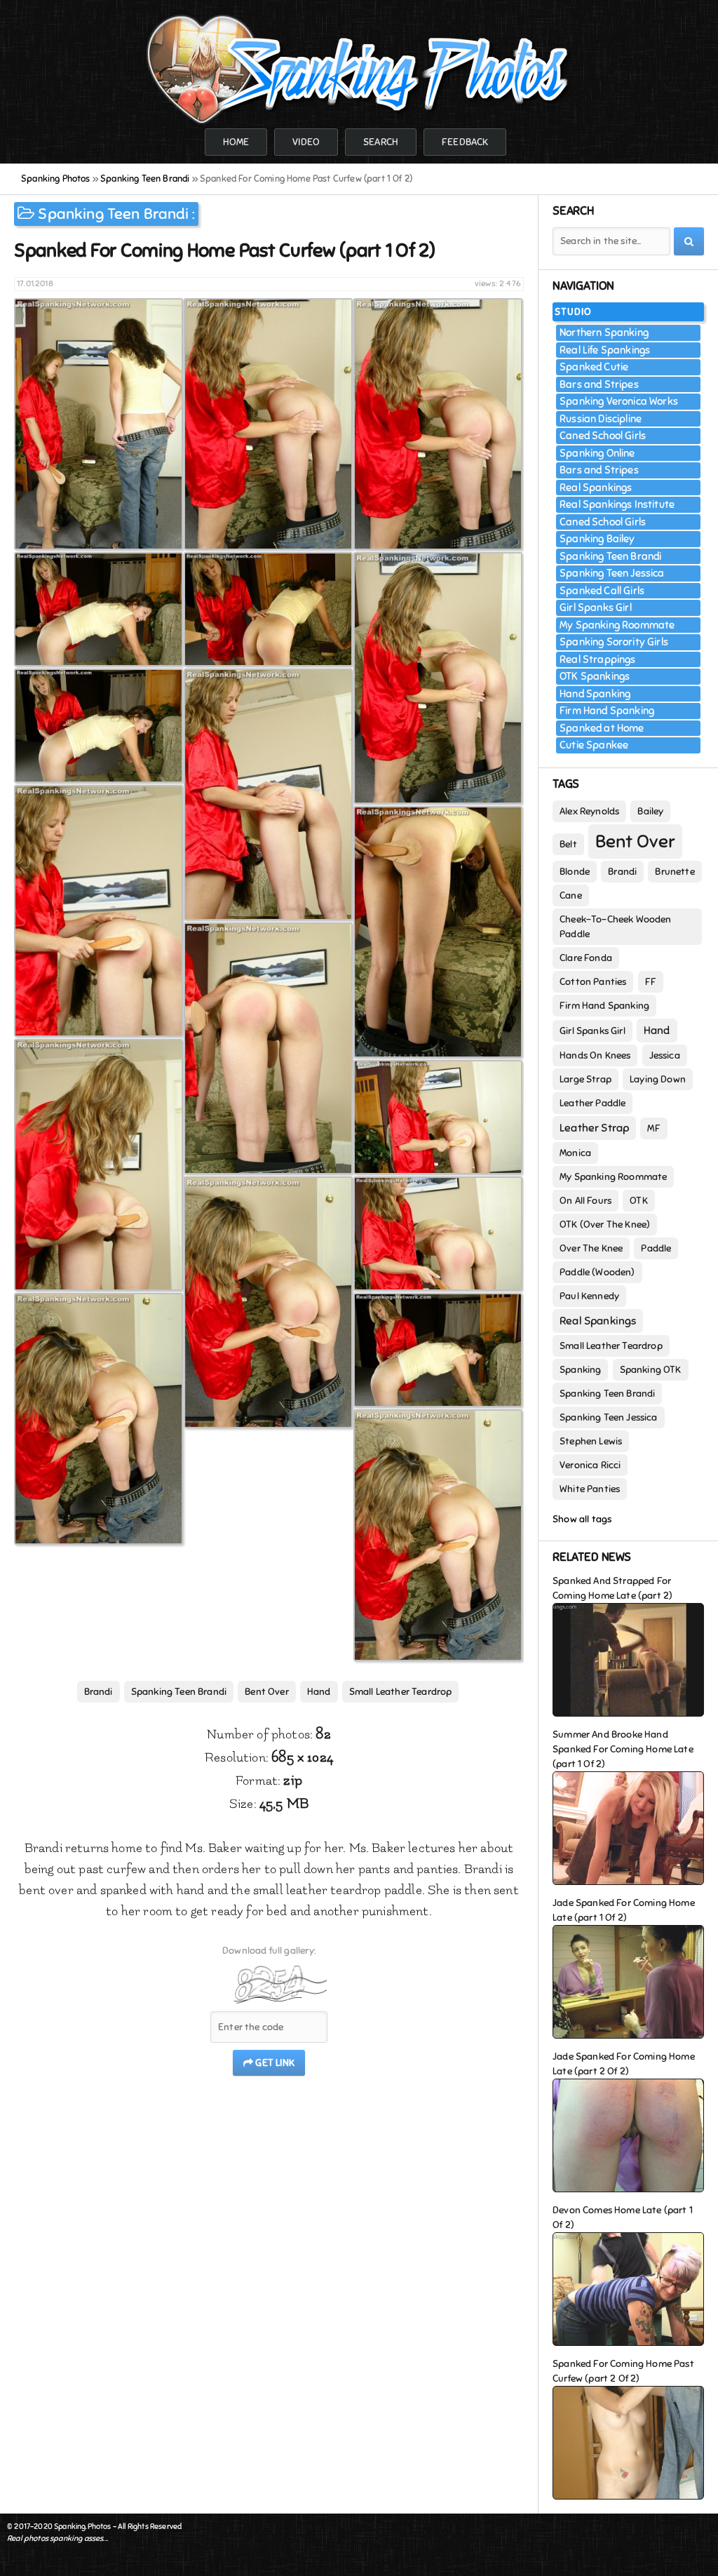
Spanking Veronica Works (619, 401)
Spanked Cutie (594, 367)
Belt (568, 844)
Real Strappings (598, 659)
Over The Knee (591, 1248)
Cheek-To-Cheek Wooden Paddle (616, 927)
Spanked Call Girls (602, 591)
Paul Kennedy (589, 1296)
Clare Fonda (586, 958)
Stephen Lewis (591, 1441)
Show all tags (582, 1519)
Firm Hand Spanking (607, 711)
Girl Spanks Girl (596, 608)
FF (651, 982)
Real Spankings (596, 488)
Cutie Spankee (594, 745)
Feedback (465, 142)
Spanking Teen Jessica (612, 573)
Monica (575, 1153)
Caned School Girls (603, 436)
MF (653, 1128)
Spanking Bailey (597, 539)
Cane (571, 895)
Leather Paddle (592, 1103)
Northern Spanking (604, 333)
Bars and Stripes (599, 384)
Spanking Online (597, 453)
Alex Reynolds (589, 811)
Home (236, 142)
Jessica (665, 1055)
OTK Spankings (595, 676)
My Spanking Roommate (617, 625)
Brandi (99, 1692)
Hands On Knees (595, 1055)
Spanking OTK (651, 1370)
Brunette (675, 872)
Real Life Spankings (605, 350)
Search (381, 142)
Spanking (580, 1370)
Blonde (575, 872)
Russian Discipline (601, 419)
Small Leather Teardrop (401, 1692)
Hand (319, 1692)
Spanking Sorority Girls (614, 642)
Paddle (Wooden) (597, 1272)
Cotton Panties (593, 982)
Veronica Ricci (590, 1465)
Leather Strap (594, 1128)
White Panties (590, 1489)
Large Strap (585, 1079)
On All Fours (585, 1201)
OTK (639, 1201)
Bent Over (267, 1692)
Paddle (656, 1248)
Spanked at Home (602, 728)
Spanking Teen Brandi (113, 214)
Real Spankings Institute (617, 504)
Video (306, 142)
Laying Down (658, 1079)
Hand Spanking (595, 694)
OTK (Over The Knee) (605, 1225)
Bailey (650, 811)
